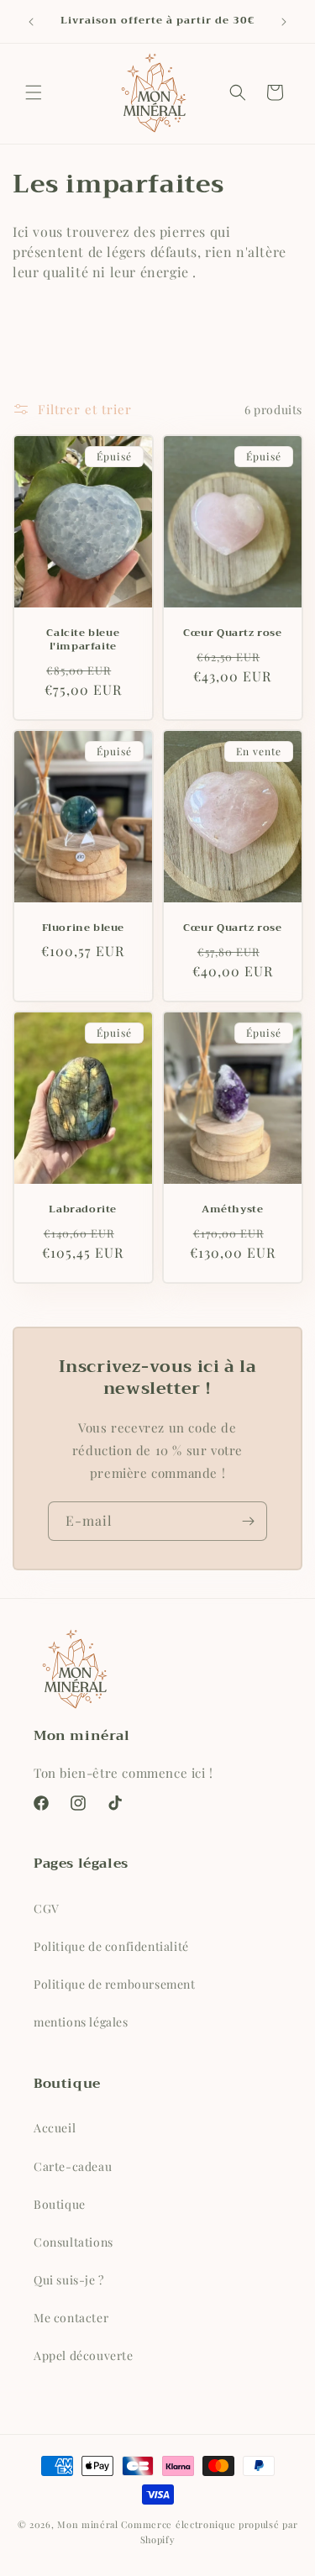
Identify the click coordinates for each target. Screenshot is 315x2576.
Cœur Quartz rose (232, 634)
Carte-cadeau (73, 2166)
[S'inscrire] (248, 1521)
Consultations (73, 2242)
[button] (34, 92)
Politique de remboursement (115, 1984)
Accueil (55, 2128)
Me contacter (71, 2318)
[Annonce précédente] (31, 22)
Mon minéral (88, 2524)
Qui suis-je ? (69, 2280)
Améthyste (232, 1210)
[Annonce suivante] (284, 22)
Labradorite (83, 1210)
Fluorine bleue (83, 928)
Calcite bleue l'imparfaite (83, 641)
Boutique (60, 2204)
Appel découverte (84, 2355)
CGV (47, 1908)
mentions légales (81, 2022)
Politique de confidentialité (111, 1946)
